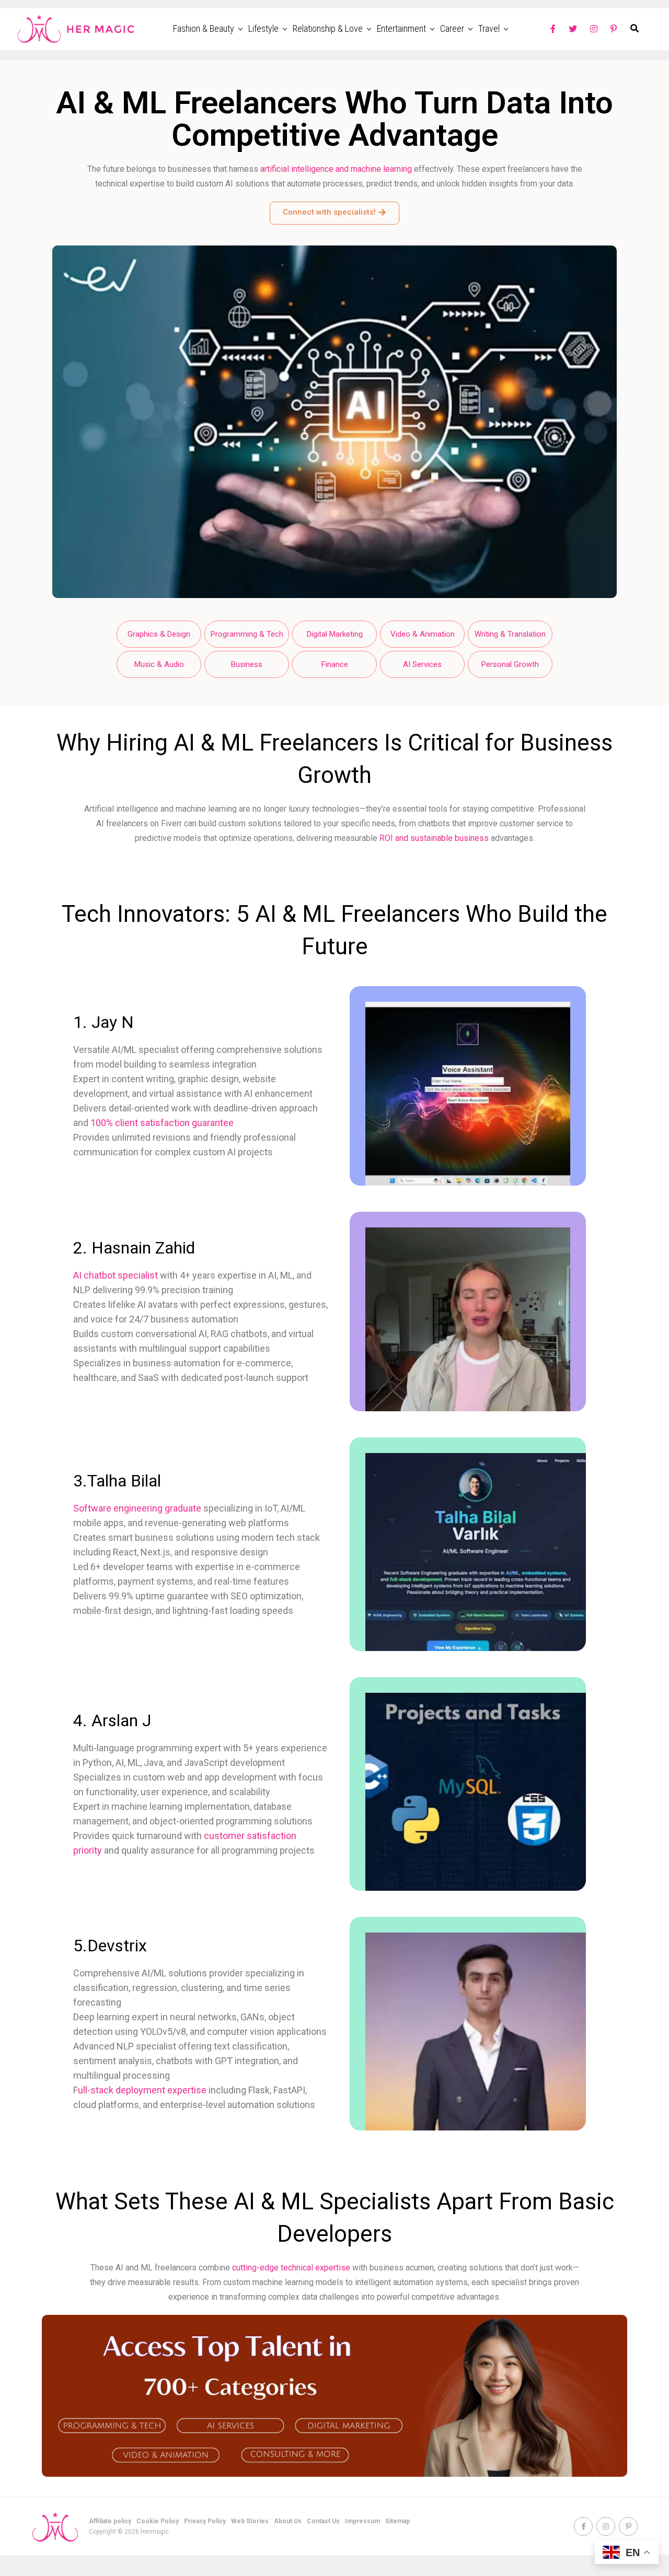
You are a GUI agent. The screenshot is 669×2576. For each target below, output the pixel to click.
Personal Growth (510, 664)
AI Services (422, 664)
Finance (335, 664)
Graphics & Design (159, 634)
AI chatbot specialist (116, 1275)
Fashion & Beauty (204, 28)
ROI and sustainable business (434, 838)
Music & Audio (159, 664)
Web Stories (250, 2521)
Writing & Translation (510, 634)
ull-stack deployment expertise (142, 2090)
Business (247, 664)
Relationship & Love (328, 28)
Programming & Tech (247, 634)
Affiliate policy (110, 2521)
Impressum (362, 2521)
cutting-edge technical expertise (291, 2268)
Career (452, 28)
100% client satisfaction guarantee (162, 1123)
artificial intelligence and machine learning (336, 169)
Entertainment (401, 28)
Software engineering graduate (137, 1508)
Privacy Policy (205, 2521)
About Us (288, 2521)
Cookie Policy (158, 2521)
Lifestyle (263, 28)
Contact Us (323, 2521)
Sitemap (397, 2521)
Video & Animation (423, 634)
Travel (489, 28)
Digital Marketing (335, 634)
